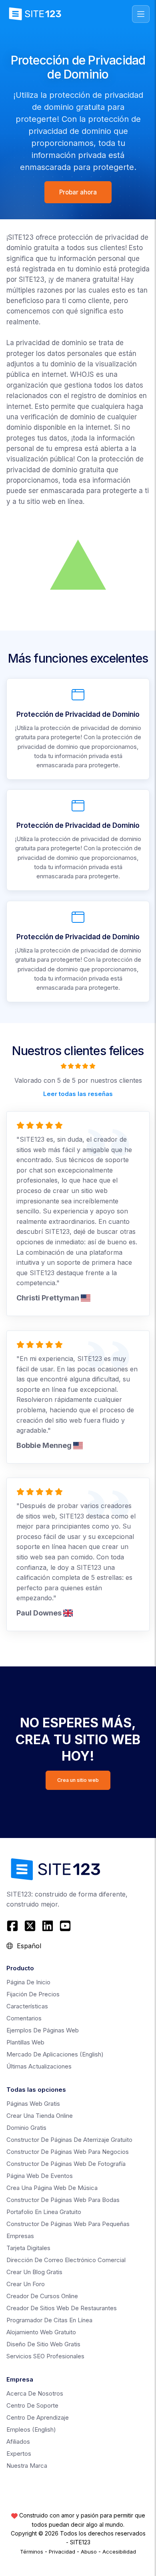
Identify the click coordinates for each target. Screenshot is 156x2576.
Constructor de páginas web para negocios (68, 2152)
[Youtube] (65, 1926)
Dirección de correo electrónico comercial (66, 2260)
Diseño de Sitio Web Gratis (43, 2344)
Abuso (89, 2552)
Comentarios (24, 2018)
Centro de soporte (32, 2405)
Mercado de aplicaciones (55, 2054)
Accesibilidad (119, 2552)
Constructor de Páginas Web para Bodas (63, 2200)
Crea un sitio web (78, 1780)
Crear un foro (26, 2284)
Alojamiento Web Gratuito (41, 2332)
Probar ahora (78, 192)
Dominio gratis (26, 2128)
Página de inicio (28, 1982)
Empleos (31, 2429)
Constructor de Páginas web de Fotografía (66, 2164)
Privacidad (62, 2552)
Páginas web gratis (33, 2104)
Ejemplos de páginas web (43, 2030)
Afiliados (18, 2442)
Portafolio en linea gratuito (44, 2212)
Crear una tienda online (40, 2116)
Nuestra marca (27, 2466)
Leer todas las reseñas (78, 1093)
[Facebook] (13, 1926)
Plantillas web (25, 2042)
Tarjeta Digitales (28, 2248)
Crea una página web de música (52, 2188)
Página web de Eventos (40, 2176)
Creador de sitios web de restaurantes (62, 2308)
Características (27, 2006)
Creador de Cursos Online (42, 2296)
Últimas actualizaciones (39, 2066)
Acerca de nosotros (35, 2393)
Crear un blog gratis (34, 2272)
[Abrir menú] (141, 14)
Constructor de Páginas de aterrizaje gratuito (69, 2140)
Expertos (19, 2454)
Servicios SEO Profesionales (45, 2356)
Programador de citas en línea (49, 2320)
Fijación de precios (33, 1994)
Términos (32, 2552)
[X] (30, 1926)
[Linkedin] (48, 1926)
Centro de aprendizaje (38, 2417)
